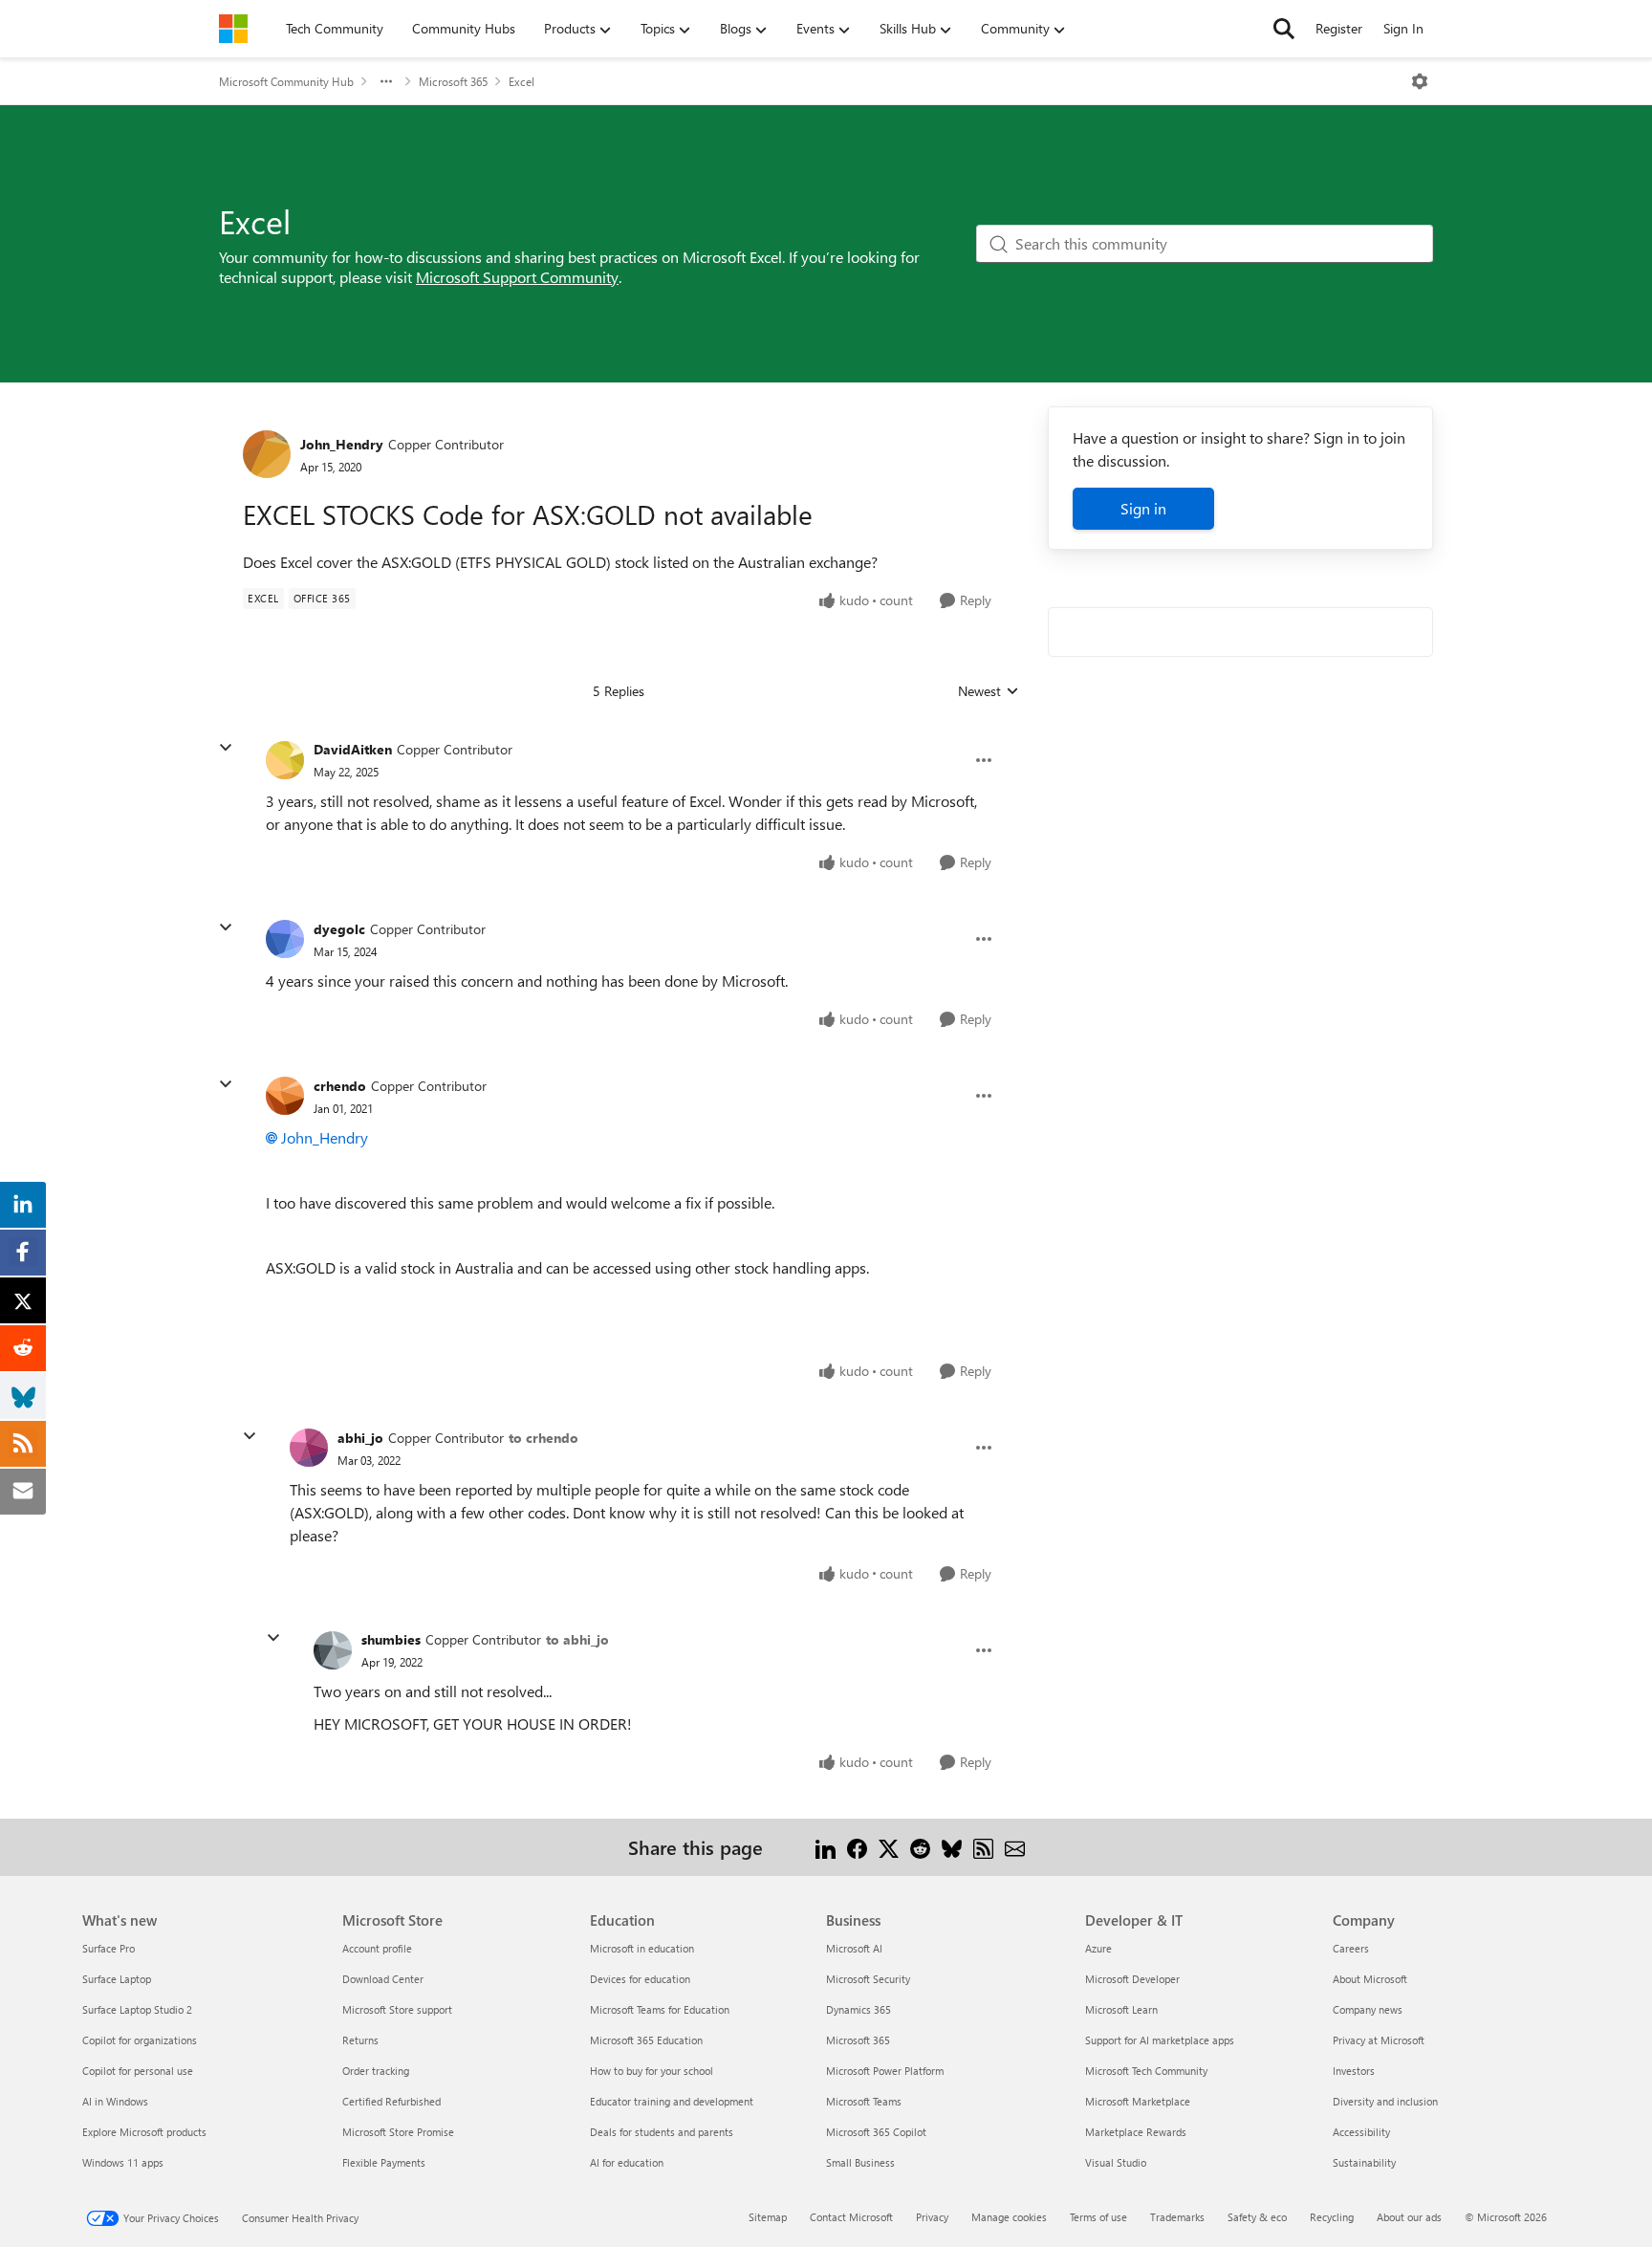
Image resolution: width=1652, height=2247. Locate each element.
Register (1339, 28)
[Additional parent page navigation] (386, 81)
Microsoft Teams (864, 2101)
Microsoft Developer (1132, 1979)
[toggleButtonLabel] (1420, 81)
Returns (360, 2040)
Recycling (1332, 2217)
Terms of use (1098, 2217)
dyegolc (339, 929)
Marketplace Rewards (1136, 2132)
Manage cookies (1009, 2217)
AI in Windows (115, 2101)
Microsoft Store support (397, 2009)
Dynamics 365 (859, 2009)
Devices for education (640, 1979)
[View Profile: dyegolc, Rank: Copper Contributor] (285, 939)
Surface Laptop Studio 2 (137, 2009)
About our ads (1409, 2217)
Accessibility (1361, 2132)
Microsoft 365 (453, 81)
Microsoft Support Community (517, 277)
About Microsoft (1370, 1979)
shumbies (391, 1639)
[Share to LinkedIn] (826, 1847)
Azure (1098, 1948)
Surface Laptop (117, 1979)
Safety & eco (1257, 2217)
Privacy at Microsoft (1379, 2040)
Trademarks (1177, 2217)
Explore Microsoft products (144, 2132)
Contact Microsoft (851, 2217)
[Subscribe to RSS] (983, 1847)
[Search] (1284, 29)
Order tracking (376, 2071)
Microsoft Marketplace (1138, 2101)
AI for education (627, 2162)
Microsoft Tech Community (1146, 2071)
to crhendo (543, 1438)
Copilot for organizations (140, 2040)
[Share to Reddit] (920, 1847)
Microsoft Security (868, 1979)
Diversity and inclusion (1385, 2101)
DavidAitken (353, 749)
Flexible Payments (384, 2162)
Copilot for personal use (138, 2071)
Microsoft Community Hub (286, 81)
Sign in (1143, 508)
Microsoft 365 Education (646, 2040)
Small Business (860, 2162)
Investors (1354, 2071)
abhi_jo (360, 1438)
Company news (1368, 2009)
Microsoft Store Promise (398, 2132)
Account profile (377, 1948)
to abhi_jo (577, 1639)
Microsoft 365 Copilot (876, 2132)
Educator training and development (672, 2101)
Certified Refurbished (391, 2101)
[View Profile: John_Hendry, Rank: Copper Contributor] (267, 454)
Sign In (1403, 28)
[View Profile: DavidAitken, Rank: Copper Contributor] (285, 760)
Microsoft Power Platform (885, 2071)
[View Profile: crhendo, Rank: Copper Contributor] (285, 1096)
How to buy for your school (652, 2071)
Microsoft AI (854, 1948)
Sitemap (768, 2217)
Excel (522, 81)
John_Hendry (342, 444)
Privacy (932, 2217)
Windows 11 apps (123, 2162)
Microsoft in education (642, 1948)
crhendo (340, 1086)
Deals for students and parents (662, 2132)
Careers (1351, 1948)
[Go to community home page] (233, 29)
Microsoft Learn (1121, 2009)
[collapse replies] (226, 748)
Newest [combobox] (989, 691)
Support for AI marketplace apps (1160, 2040)
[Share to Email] (1015, 1847)
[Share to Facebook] (857, 1847)
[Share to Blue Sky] (952, 1847)
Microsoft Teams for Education (660, 2009)
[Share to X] (889, 1847)
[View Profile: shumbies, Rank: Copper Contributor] (333, 1650)
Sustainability (1364, 2162)
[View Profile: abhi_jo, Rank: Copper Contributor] (309, 1448)
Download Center (383, 1979)
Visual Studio (1116, 2162)
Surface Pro (109, 1948)
